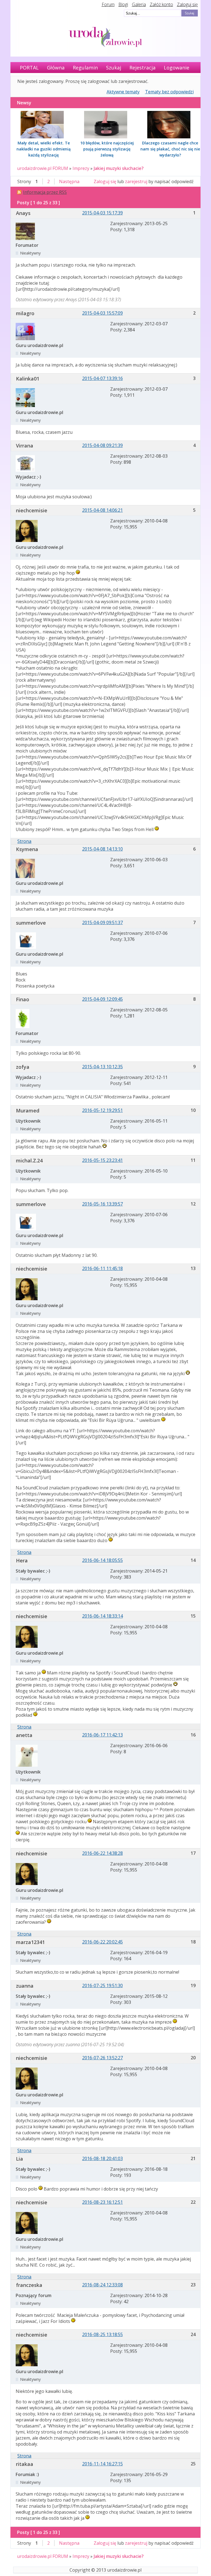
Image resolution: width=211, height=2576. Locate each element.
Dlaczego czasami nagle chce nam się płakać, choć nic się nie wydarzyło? (170, 149)
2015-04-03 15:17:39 (102, 213)
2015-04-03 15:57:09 (102, 313)
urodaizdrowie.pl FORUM (43, 168)
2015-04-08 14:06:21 (102, 510)
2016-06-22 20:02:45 (102, 1942)
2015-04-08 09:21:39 (102, 445)
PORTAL (29, 68)
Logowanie (177, 68)
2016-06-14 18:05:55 (102, 1560)
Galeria (139, 4)
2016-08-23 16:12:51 (102, 2202)
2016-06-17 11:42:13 (102, 1735)
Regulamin (85, 68)
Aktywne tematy (123, 92)
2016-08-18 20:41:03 (102, 2158)
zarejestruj (136, 181)
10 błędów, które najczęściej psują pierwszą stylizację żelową (107, 149)
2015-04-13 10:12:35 (102, 1067)
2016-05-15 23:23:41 (102, 1160)
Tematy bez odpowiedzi (169, 92)
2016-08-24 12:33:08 (102, 2285)
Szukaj (114, 68)
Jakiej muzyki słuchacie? (119, 168)
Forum (108, 4)
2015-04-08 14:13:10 (102, 849)
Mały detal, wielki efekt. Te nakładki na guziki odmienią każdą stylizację (44, 149)
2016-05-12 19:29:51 (102, 1110)
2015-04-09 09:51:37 (102, 922)
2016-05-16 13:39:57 (102, 1204)
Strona (24, 841)
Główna (56, 68)
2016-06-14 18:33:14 (102, 1616)
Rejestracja (142, 68)
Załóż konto (161, 4)
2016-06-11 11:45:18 (102, 1268)
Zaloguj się (187, 4)
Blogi (123, 4)
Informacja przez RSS (45, 192)
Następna (69, 181)
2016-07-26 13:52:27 (102, 2058)
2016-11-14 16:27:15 (102, 2464)
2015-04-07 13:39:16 (102, 378)
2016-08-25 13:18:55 (102, 2334)
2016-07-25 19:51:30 (102, 1985)
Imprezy (81, 168)
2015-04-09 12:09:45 (102, 999)
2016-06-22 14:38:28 (102, 1853)
